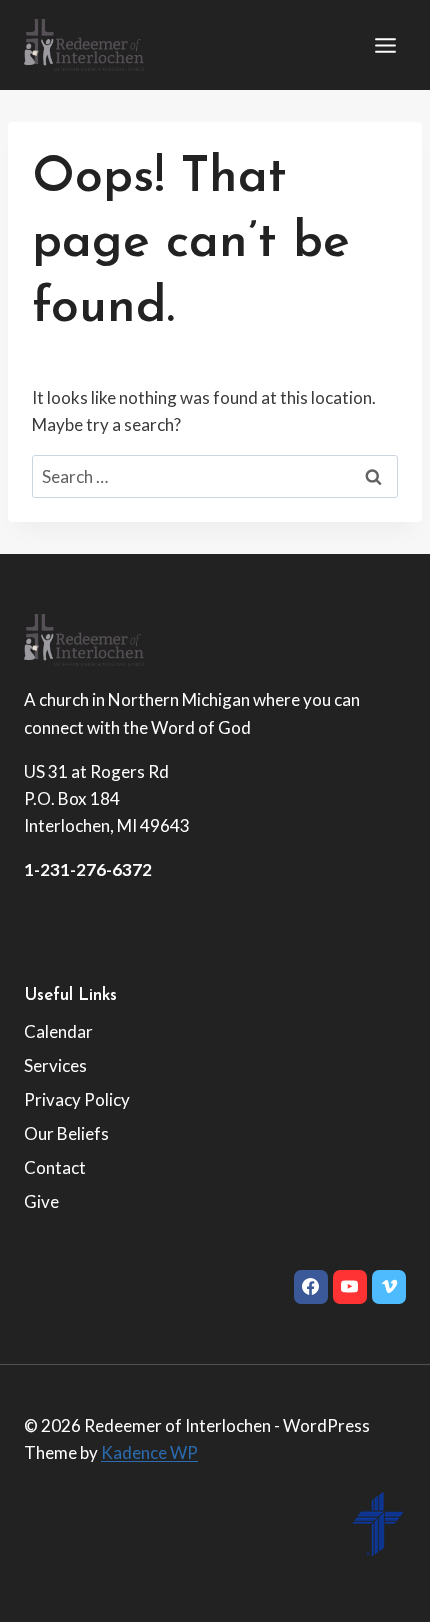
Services (55, 1065)
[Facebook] (311, 1287)
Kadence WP (149, 1452)
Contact (55, 1167)
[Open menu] (385, 45)
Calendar (58, 1031)
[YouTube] (350, 1287)
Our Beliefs (66, 1133)
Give (41, 1201)
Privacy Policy (77, 1099)
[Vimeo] (389, 1287)
